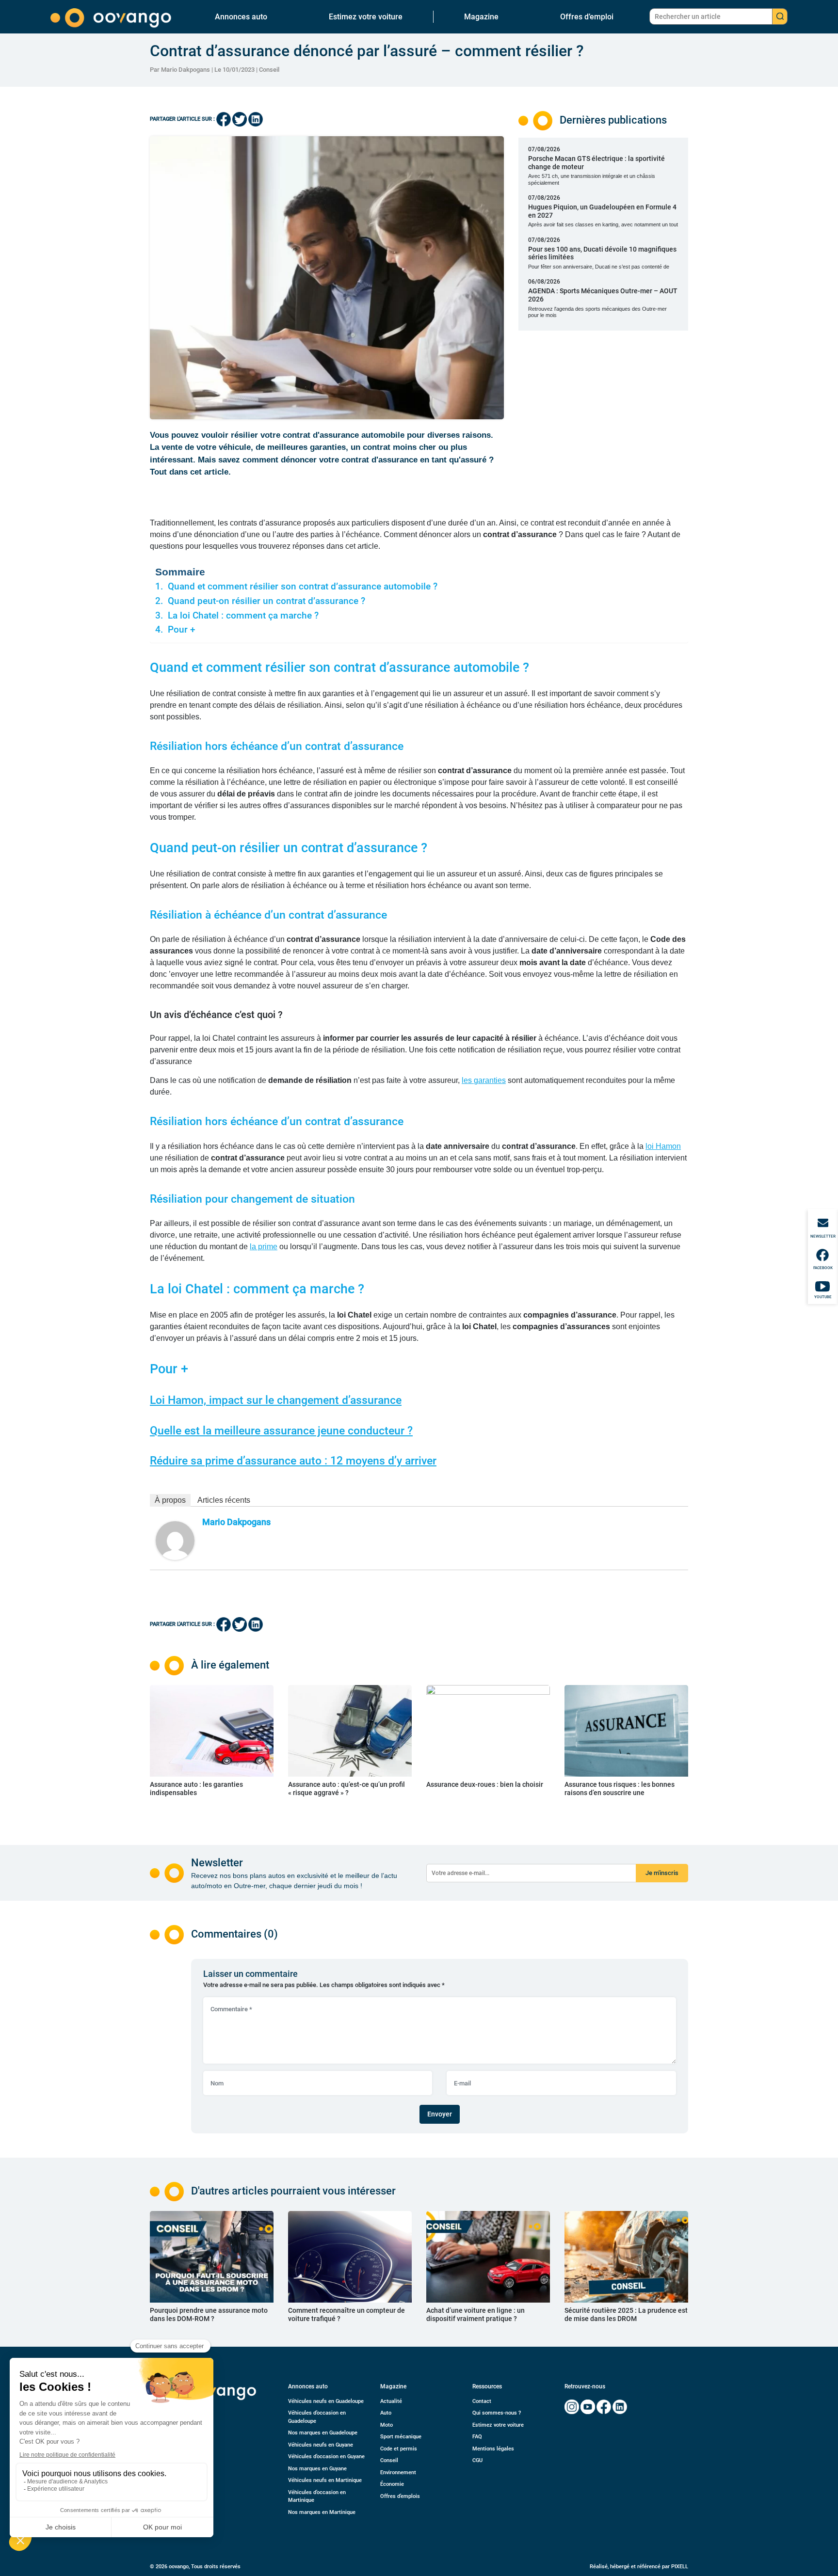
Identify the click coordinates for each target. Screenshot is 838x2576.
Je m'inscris (662, 1873)
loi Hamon (663, 1146)
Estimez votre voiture (366, 17)
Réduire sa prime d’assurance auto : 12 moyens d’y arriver (293, 1461)
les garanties (484, 1080)
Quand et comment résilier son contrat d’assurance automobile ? (303, 587)
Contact (482, 2401)
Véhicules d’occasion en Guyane (326, 2457)
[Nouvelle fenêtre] (572, 2407)
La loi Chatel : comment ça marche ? (243, 616)
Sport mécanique (401, 2437)
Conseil (269, 70)
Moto (387, 2425)
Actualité (391, 2401)
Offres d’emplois (400, 2496)
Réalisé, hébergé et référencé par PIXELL (639, 2567)
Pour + (182, 630)
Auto (386, 2413)
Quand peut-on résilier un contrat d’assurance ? (266, 601)
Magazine (481, 17)
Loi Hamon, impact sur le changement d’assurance (276, 1400)
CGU (477, 2460)
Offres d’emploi (587, 17)
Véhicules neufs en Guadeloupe (326, 2401)
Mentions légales (493, 2449)
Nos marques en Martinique (322, 2512)
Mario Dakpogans (236, 1522)
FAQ (477, 2437)
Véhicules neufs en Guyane (321, 2445)
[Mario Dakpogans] (175, 1540)
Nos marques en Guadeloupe (323, 2433)
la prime (264, 1247)
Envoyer (440, 2114)
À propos (170, 1500)
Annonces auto (241, 17)
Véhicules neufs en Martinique (325, 2480)
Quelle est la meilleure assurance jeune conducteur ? (281, 1431)
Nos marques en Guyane (317, 2469)
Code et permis (399, 2449)
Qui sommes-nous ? (497, 2413)
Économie (392, 2484)
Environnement (398, 2473)
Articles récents (224, 1500)
